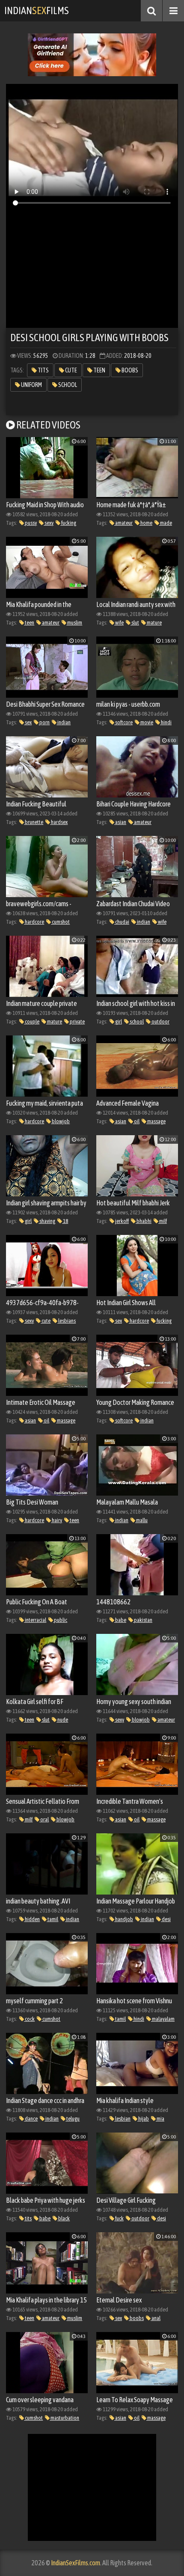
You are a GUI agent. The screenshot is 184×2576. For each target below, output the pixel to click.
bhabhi (144, 1221)
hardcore (34, 922)
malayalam (163, 2019)
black (64, 2218)
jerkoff (122, 1221)
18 (65, 1221)
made (166, 523)
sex (28, 722)
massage (156, 1121)
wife (119, 623)
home (146, 523)
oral (44, 1819)
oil (136, 1121)
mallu (141, 1520)
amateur (123, 523)
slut (135, 623)
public (60, 1620)
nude (62, 1720)
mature (154, 623)
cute (71, 370)
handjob (124, 1919)
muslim (74, 623)
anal (156, 2318)
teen (99, 370)
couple (32, 1022)
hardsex (59, 822)
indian (64, 722)
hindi (166, 722)
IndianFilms (37, 10)
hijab (143, 2119)
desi (166, 1919)
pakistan (143, 1620)
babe (120, 1620)
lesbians (67, 1321)
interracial (35, 1620)
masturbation (64, 2418)
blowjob (60, 1121)
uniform (31, 385)
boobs (129, 370)
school (67, 385)
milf (163, 1221)
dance (31, 2119)
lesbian (122, 2119)
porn (44, 722)
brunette (34, 822)
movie (146, 722)
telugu (73, 2119)
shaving (47, 1221)
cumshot (60, 922)
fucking (68, 523)
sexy (49, 523)
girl (118, 1022)
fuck (119, 2218)
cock (29, 2019)
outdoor (160, 1022)
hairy (56, 1520)
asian (120, 822)
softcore (123, 722)
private (77, 1022)
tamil (52, 1919)
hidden (32, 1919)
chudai (122, 922)
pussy (30, 523)
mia (160, 2119)
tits (43, 370)
